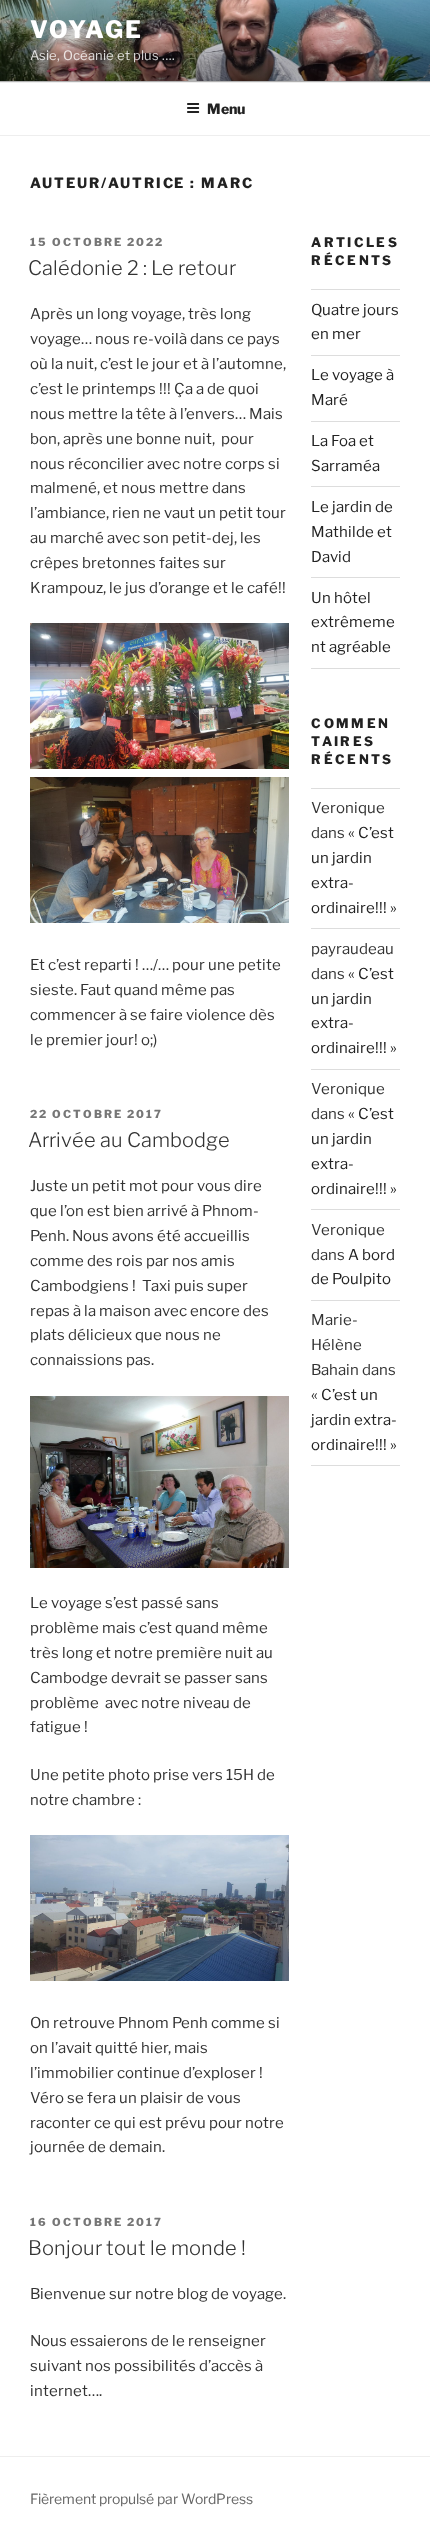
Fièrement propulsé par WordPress (141, 2498)
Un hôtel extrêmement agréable (353, 623)
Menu (226, 108)
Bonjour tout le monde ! (137, 2248)
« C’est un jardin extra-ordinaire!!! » (354, 1420)
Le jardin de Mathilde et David (352, 532)
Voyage (86, 29)
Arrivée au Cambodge (129, 1140)
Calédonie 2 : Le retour (132, 268)
